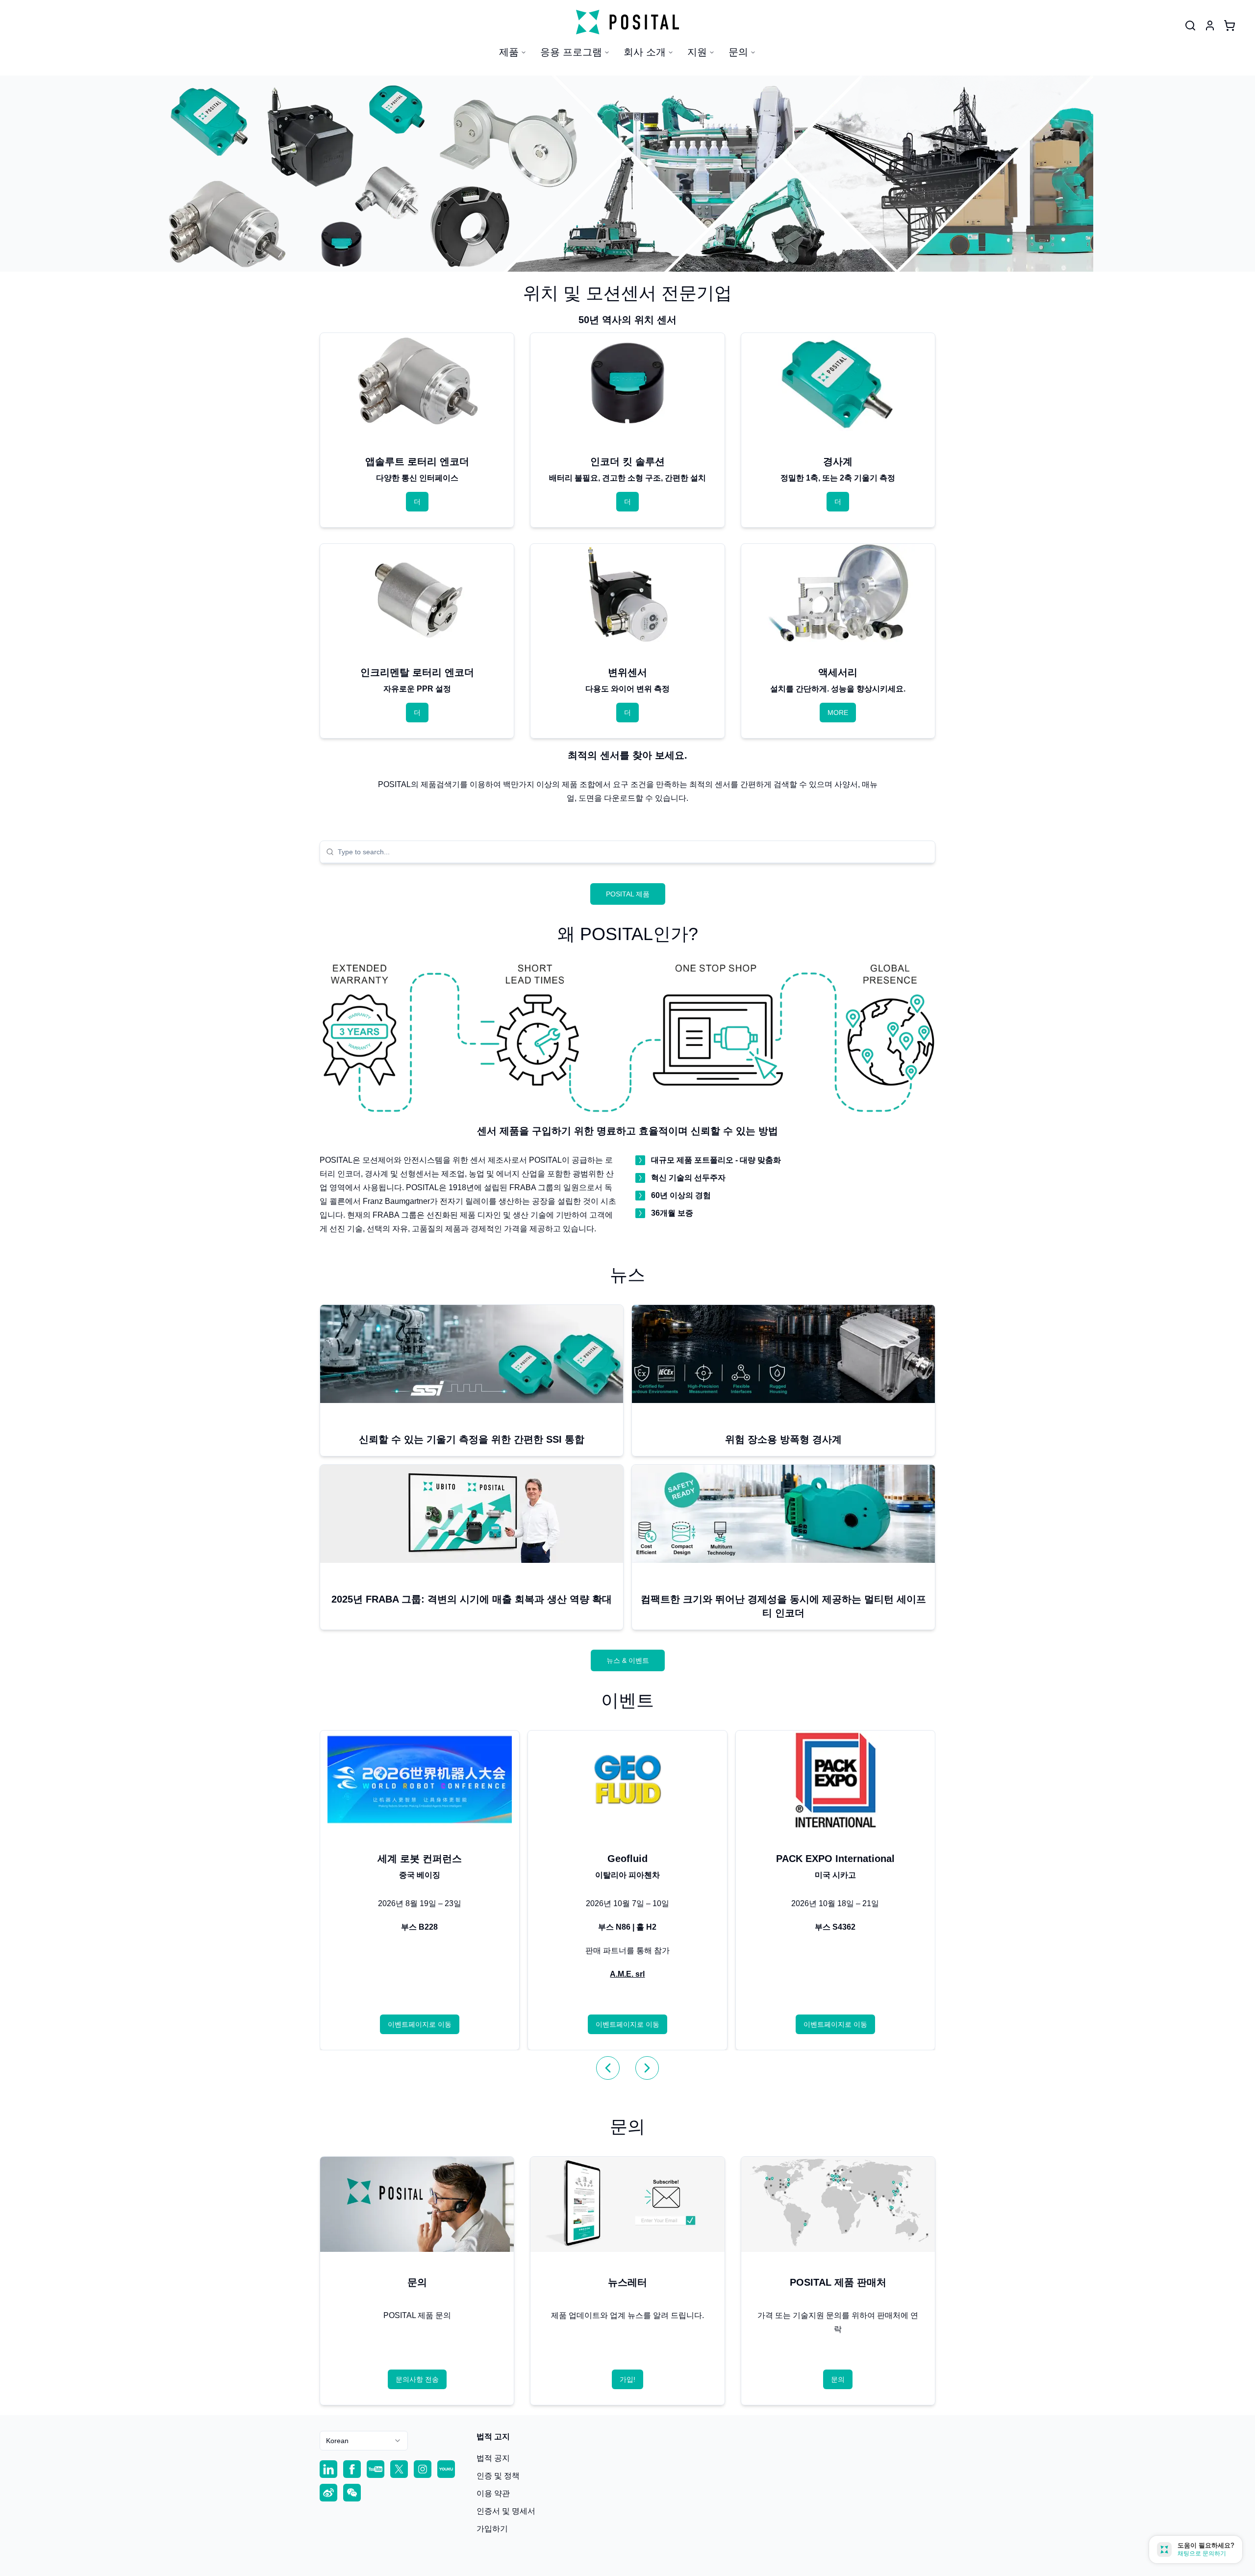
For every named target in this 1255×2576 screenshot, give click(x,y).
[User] (1190, 26)
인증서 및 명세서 (506, 2511)
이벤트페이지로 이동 (420, 2024)
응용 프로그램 (571, 52)
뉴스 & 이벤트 (628, 1660)
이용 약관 (493, 2493)
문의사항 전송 (417, 2379)
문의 (738, 52)
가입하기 (492, 2529)
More (838, 713)
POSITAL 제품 (628, 894)
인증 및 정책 (498, 2476)
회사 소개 (645, 52)
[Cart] (1230, 26)
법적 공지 (493, 2458)
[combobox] (633, 852)
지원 (697, 52)
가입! (627, 2379)
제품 (509, 52)
